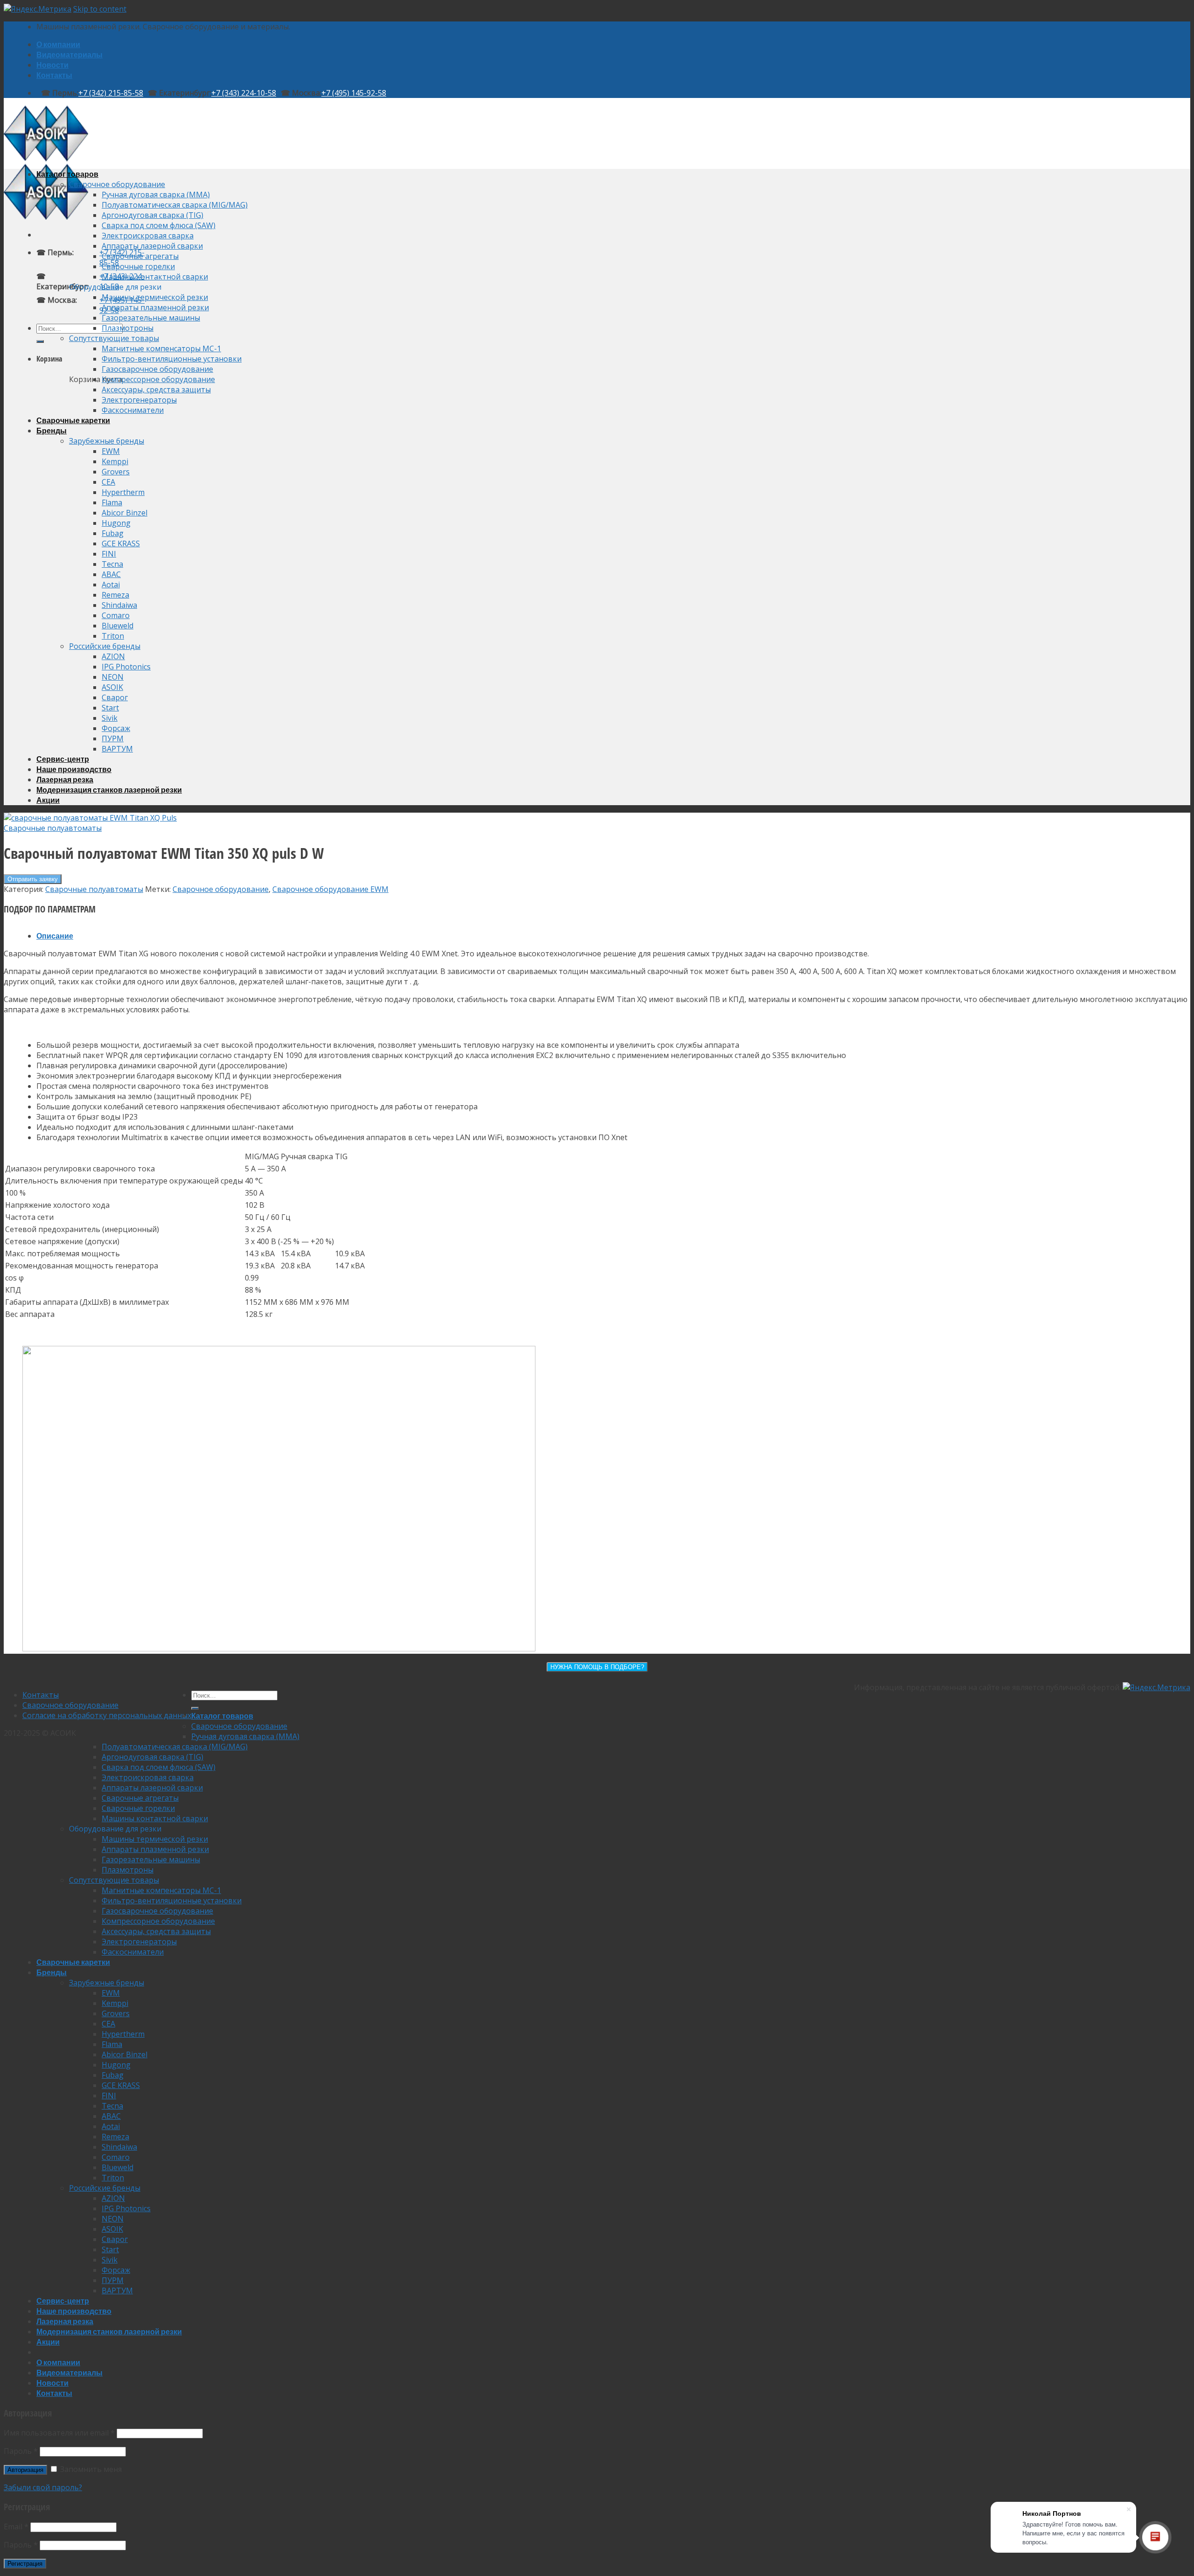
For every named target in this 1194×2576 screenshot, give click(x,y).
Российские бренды (105, 646)
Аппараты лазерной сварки (152, 246)
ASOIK (112, 687)
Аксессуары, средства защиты (156, 390)
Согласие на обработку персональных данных (107, 1715)
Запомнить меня (90, 2469)
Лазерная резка (65, 779)
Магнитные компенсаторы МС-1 (161, 348)
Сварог (115, 697)
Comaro (116, 615)
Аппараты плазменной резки (155, 307)
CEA (108, 482)
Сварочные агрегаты (140, 256)
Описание (55, 936)
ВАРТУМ (117, 749)
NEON (113, 677)
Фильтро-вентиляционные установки (172, 359)
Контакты (54, 75)
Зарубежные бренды (107, 441)
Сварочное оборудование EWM (330, 889)
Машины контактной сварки (155, 277)
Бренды (52, 430)
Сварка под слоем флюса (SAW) (159, 225)
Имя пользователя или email (59, 2433)
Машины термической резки (155, 297)
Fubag (113, 533)
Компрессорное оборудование (158, 379)
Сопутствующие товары (114, 338)
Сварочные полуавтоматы (53, 828)
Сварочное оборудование (117, 184)
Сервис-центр (63, 759)
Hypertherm (123, 492)
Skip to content (100, 9)
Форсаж (116, 728)
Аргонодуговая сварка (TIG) (153, 215)
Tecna (112, 564)
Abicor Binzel (125, 513)
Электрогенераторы (139, 400)
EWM (111, 451)
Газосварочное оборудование (157, 369)
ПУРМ (113, 738)
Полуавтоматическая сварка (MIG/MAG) (175, 205)
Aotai (111, 585)
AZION (113, 656)
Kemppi (115, 461)
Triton (113, 636)
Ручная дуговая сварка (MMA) (156, 195)
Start (110, 708)
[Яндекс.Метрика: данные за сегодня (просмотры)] (1156, 1687)
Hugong (116, 523)
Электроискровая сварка (148, 236)
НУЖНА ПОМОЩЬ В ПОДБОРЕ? (597, 1667)
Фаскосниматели (133, 410)
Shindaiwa (119, 605)
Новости (52, 65)
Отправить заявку (33, 879)
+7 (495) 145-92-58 (354, 93)
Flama (112, 502)
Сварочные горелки (138, 266)
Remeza (115, 595)
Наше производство (74, 769)
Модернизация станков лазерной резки (109, 790)
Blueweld (118, 626)
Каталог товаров (67, 174)
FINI (109, 554)
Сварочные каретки (73, 420)
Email (16, 2527)
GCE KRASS (121, 543)
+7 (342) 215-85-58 (111, 93)
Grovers (116, 472)
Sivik (110, 718)
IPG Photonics (126, 667)
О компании (58, 44)
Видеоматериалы (69, 54)
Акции (48, 800)
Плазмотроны (128, 328)
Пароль (21, 2451)
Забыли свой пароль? (43, 2487)
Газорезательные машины (151, 318)
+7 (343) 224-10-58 (244, 93)
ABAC (111, 574)
